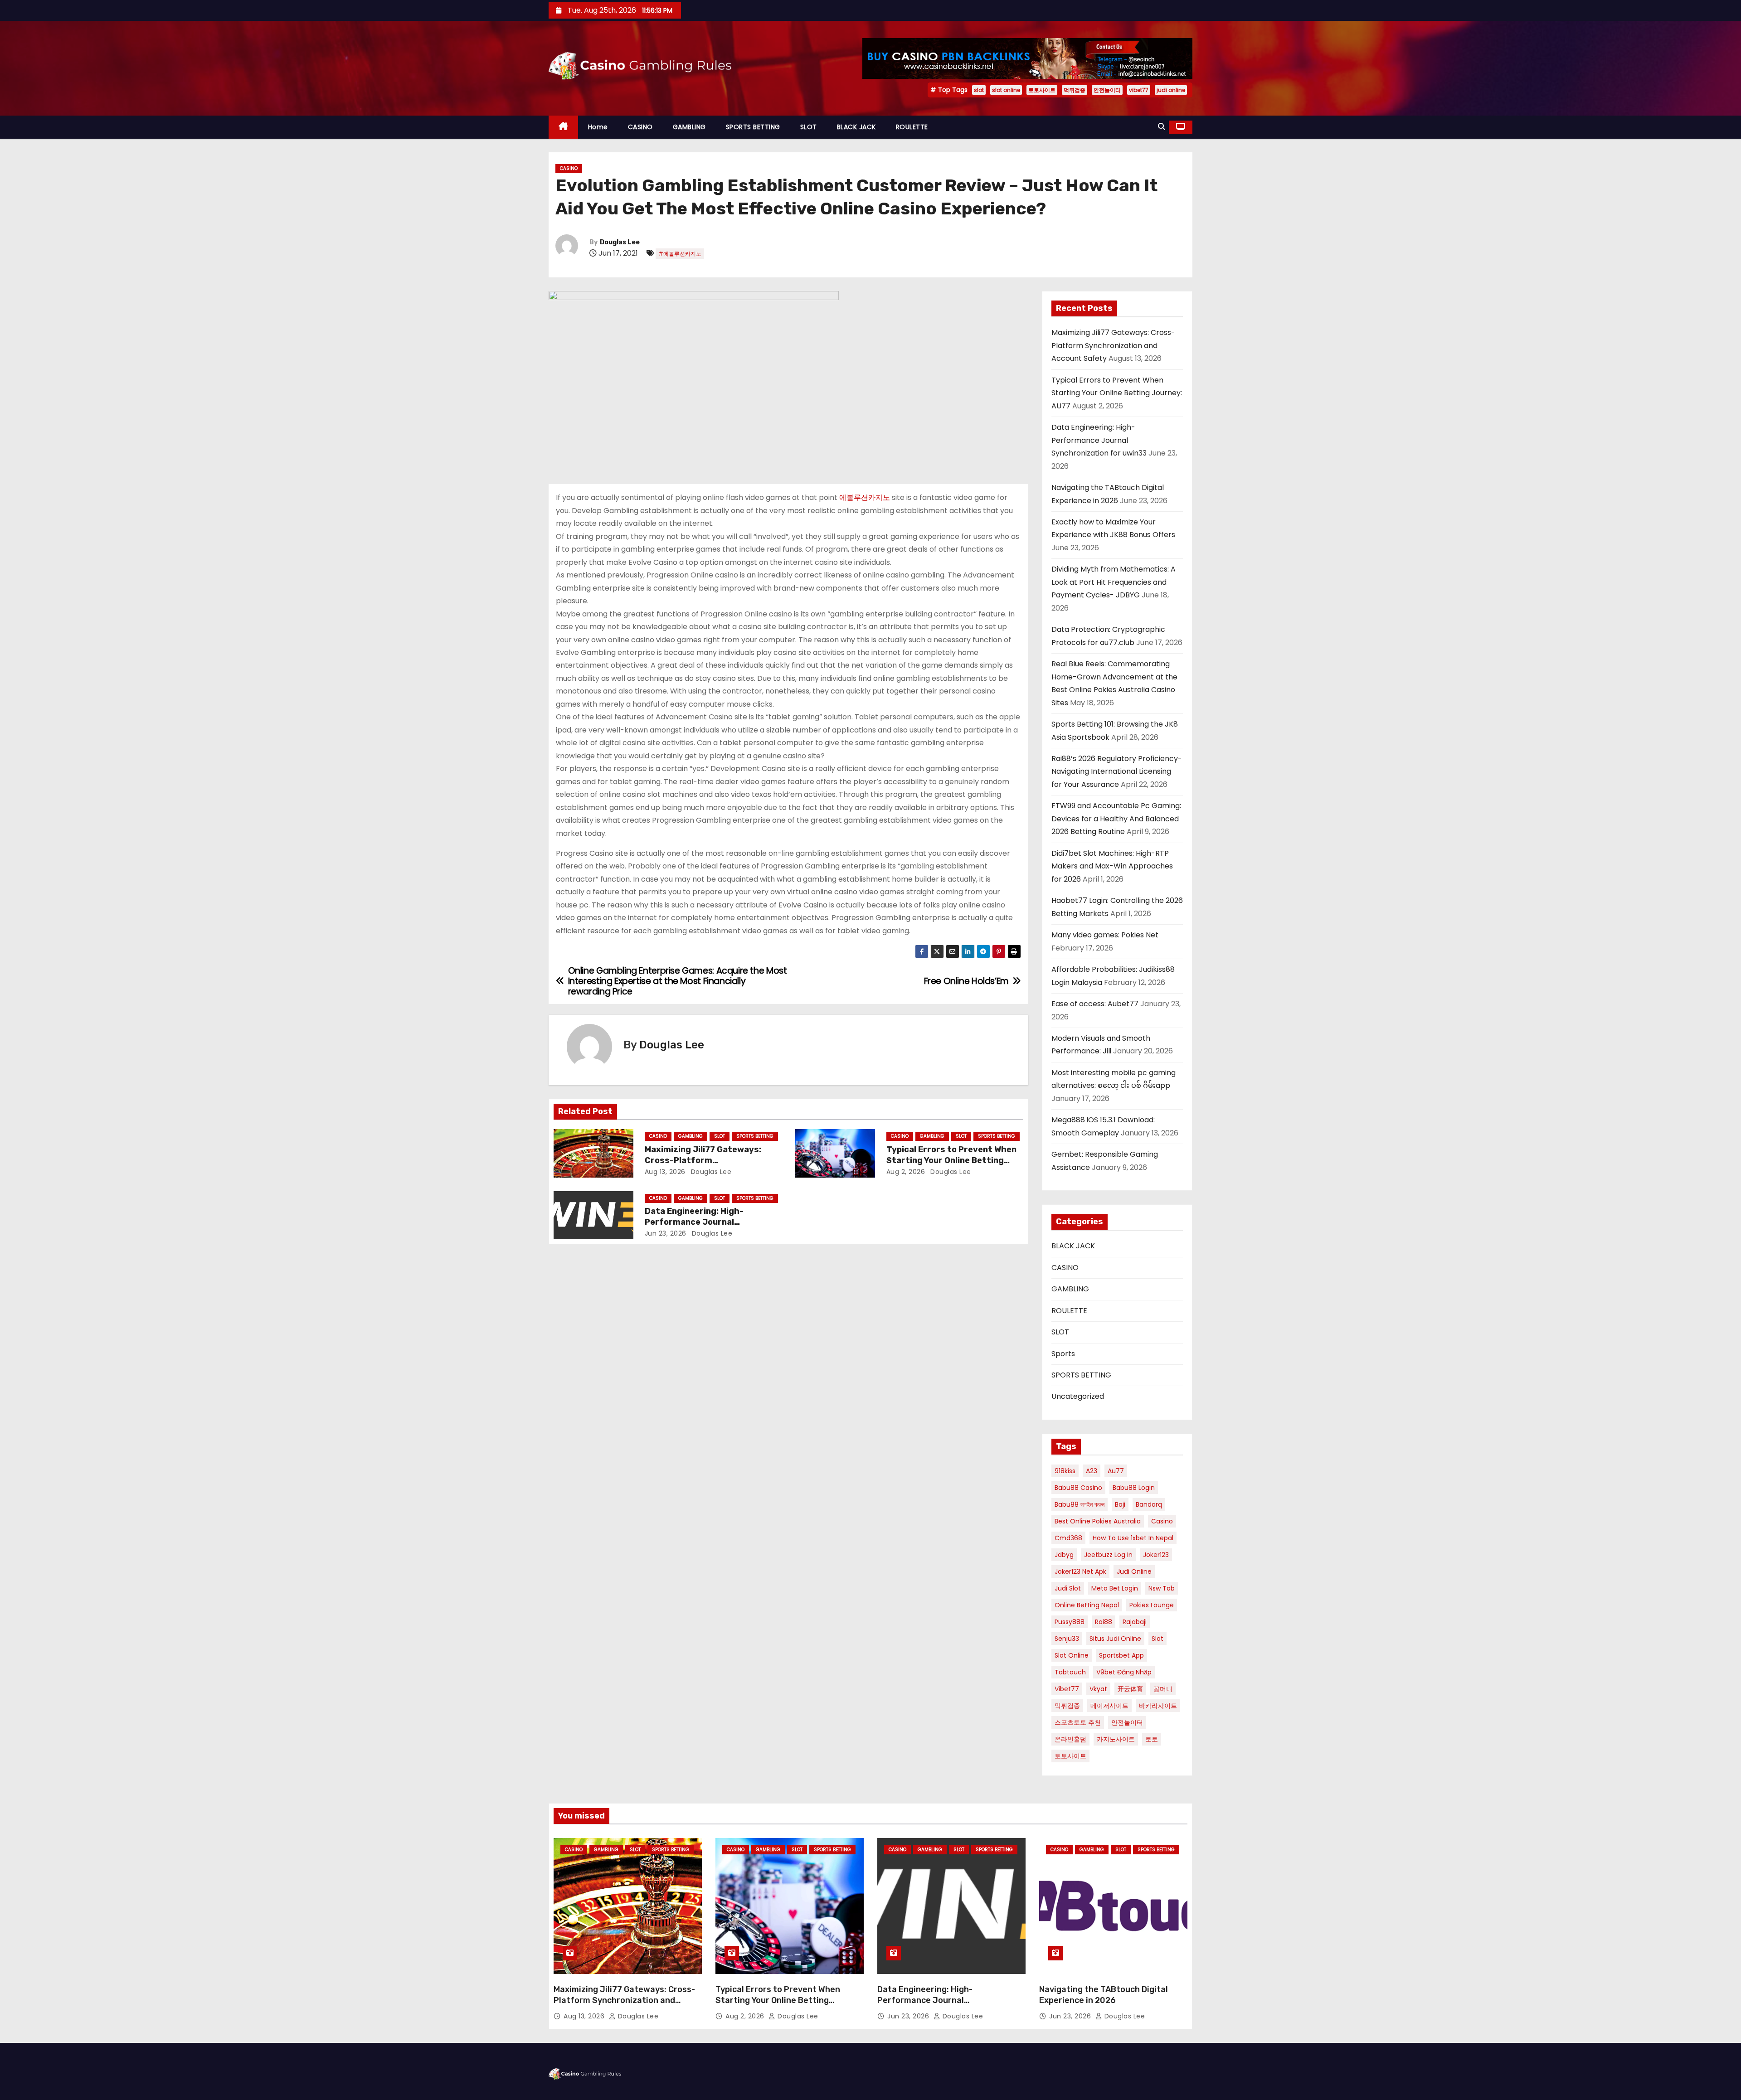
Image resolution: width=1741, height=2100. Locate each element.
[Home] (563, 127)
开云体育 (1130, 1689)
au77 (1116, 1471)
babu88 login (1134, 1488)
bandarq (1149, 1504)
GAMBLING (689, 127)
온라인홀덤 (1070, 1739)
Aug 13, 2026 (665, 1172)
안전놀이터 (1107, 90)
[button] (1162, 127)
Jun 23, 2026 (666, 1233)
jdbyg (1064, 1555)
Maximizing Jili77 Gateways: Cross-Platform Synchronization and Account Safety (1113, 345)
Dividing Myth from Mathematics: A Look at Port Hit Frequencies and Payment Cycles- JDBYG (1114, 582)
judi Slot (1068, 1588)
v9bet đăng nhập (1124, 1672)
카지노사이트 (1116, 1739)
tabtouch (1070, 1672)
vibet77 (1139, 90)
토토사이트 (1042, 90)
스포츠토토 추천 (1078, 1722)
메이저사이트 (1109, 1706)
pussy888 (1070, 1622)
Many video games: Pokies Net (1105, 935)
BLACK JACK (856, 127)
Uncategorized (1078, 1396)
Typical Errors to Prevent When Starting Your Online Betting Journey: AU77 (951, 1160)
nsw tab (1162, 1588)
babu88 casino (1078, 1488)
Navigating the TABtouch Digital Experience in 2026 (1104, 1995)
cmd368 (1068, 1538)
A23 (1092, 1471)
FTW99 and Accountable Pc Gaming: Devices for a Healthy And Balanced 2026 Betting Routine (1116, 819)
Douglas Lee (620, 242)
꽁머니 (1163, 1689)
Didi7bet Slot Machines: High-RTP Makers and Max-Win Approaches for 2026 (1112, 866)
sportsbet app (1121, 1655)
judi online (1171, 90)
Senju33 (1067, 1639)
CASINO (640, 127)
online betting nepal (1087, 1605)
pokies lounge (1152, 1605)
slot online (1006, 90)
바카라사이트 (1158, 1706)
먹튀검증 (1075, 90)
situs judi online (1115, 1639)
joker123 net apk (1080, 1571)
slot (979, 90)
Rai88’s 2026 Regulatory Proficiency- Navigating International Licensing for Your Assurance (1117, 771)
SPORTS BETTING (753, 127)
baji (1120, 1504)
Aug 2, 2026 (906, 1172)
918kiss (1065, 1471)
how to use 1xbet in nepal (1133, 1538)
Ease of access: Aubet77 (1095, 1004)
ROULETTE (912, 127)
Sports (1063, 1354)
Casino (1162, 1521)
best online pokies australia (1098, 1521)
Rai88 (1104, 1622)
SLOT (809, 127)
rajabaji (1135, 1622)
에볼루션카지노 (865, 497)
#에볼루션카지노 (680, 254)
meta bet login (1115, 1588)
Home (598, 127)
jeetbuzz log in (1108, 1555)
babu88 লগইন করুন (1080, 1504)
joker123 (1156, 1555)
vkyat (1098, 1689)
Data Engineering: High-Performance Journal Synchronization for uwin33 (703, 1222)
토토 (1152, 1739)
